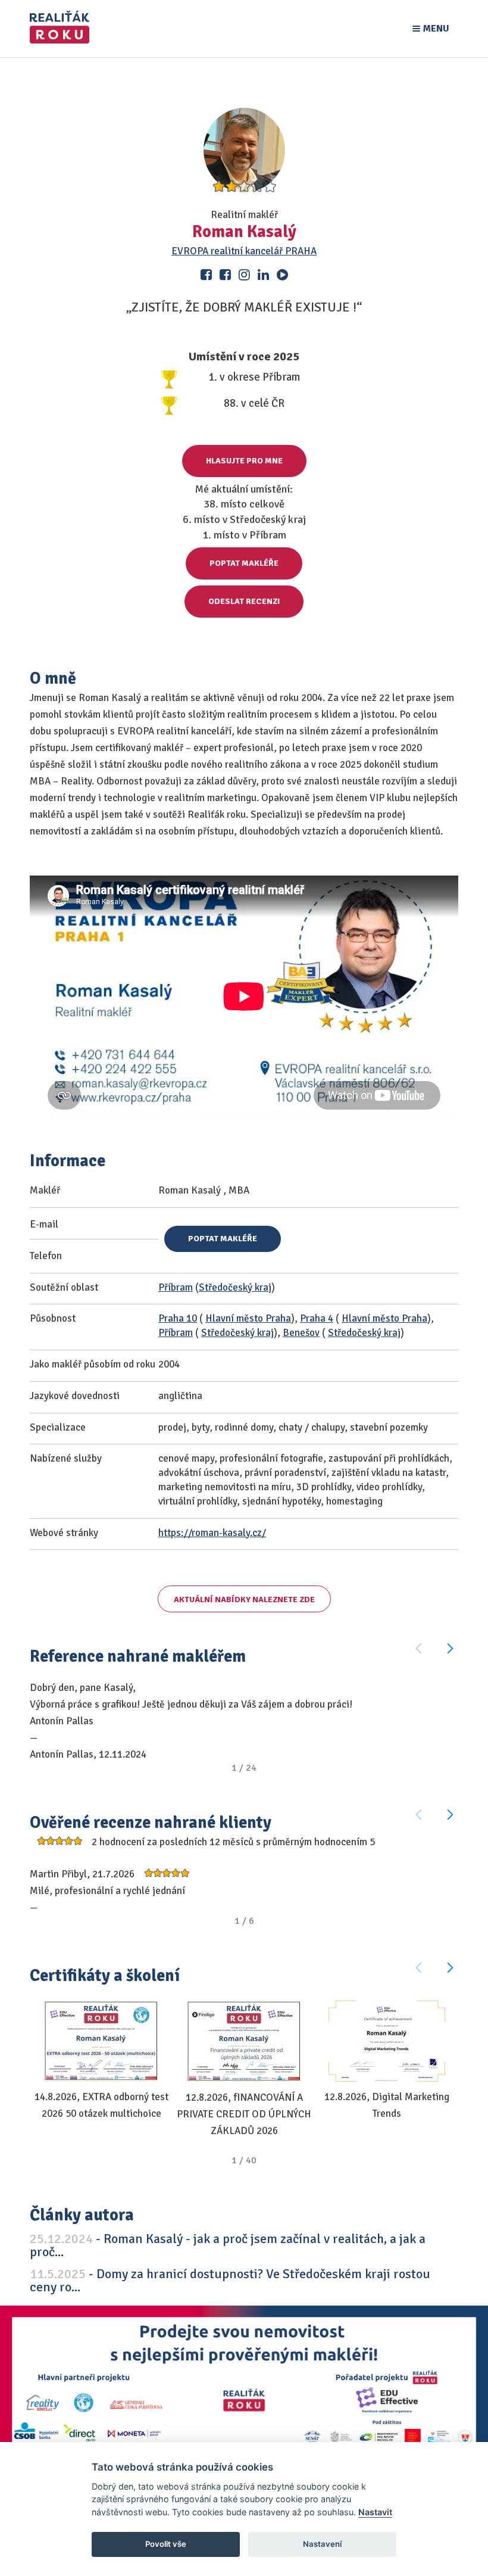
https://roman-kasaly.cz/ (212, 1533)
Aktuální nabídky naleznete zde (244, 1600)
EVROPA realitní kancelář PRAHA (244, 251)
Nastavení (322, 2544)
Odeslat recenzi (244, 601)
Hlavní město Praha (248, 1318)
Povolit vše (166, 2544)
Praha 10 (178, 1318)
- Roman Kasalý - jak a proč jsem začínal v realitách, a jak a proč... (228, 2245)
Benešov (301, 1333)
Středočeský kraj (235, 1287)
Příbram (176, 1287)
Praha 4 (317, 1318)
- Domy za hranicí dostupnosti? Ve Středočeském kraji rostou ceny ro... (230, 2280)
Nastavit (375, 2512)
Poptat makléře (244, 563)
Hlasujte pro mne (244, 461)
